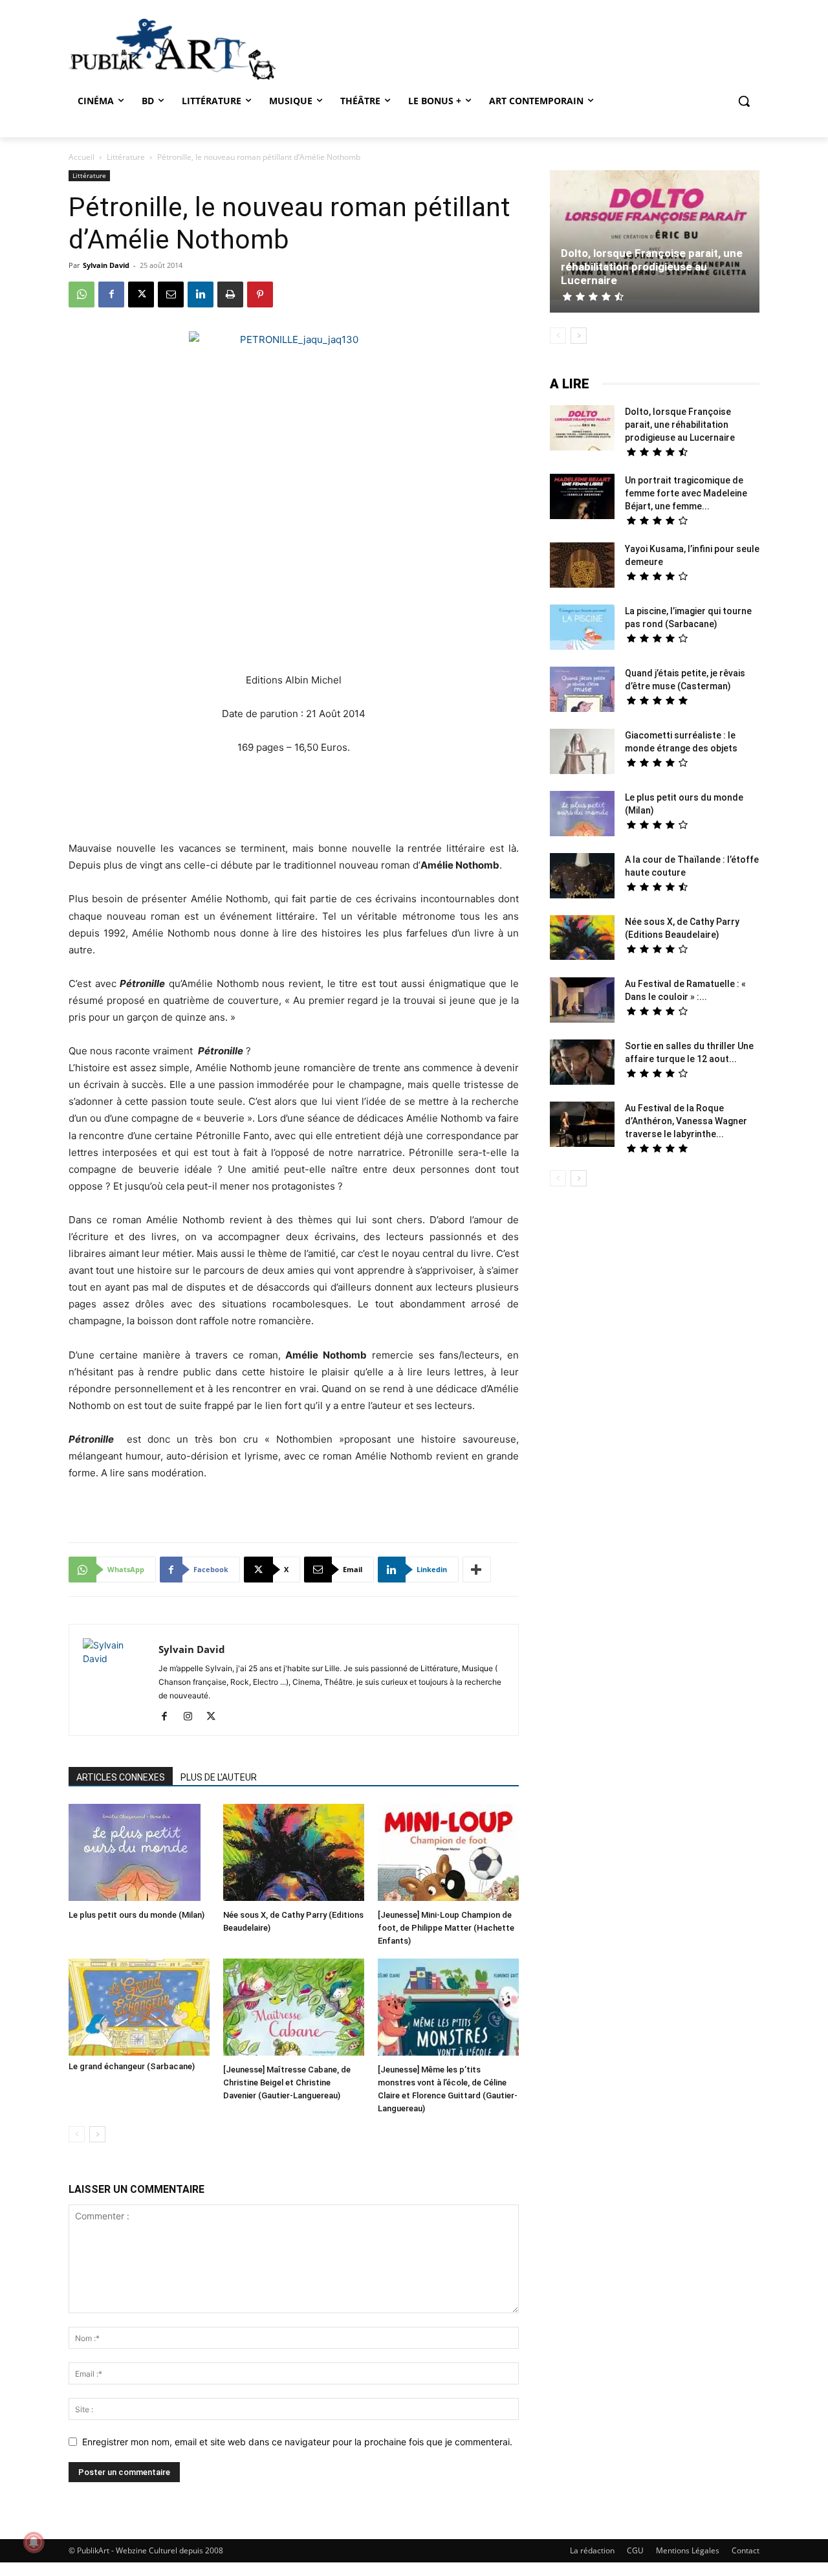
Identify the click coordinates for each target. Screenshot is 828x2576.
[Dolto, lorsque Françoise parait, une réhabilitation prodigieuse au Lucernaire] (655, 237)
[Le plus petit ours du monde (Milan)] (139, 1854)
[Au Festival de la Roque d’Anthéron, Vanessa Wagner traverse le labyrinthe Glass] (582, 1126)
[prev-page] (77, 2134)
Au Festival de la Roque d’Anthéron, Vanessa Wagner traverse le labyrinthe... (686, 1121)
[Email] (171, 294)
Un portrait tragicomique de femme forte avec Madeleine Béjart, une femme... (686, 493)
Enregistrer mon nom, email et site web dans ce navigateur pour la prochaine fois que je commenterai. (297, 2442)
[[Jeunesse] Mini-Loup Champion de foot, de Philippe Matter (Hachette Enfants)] (448, 1854)
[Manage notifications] (34, 2542)
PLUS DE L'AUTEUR (219, 1777)
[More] (477, 1570)
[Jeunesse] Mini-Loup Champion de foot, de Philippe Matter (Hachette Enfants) (446, 1928)
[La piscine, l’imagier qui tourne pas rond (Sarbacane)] (582, 627)
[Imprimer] (230, 294)
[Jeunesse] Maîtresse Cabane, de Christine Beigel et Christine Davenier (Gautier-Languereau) (287, 2082)
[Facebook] (111, 294)
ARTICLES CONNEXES (121, 1777)
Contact (746, 2550)
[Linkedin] (201, 294)
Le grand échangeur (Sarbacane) (132, 2066)
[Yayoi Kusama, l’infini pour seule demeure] (582, 567)
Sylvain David (106, 265)
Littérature (126, 157)
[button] (744, 101)
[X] (141, 294)
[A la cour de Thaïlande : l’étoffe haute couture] (582, 877)
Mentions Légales (688, 2550)
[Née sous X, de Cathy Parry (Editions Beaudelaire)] (294, 1854)
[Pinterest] (260, 294)
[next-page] (97, 2134)
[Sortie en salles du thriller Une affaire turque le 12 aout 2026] (582, 1064)
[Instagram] (192, 1717)
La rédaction (592, 2550)
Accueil (82, 157)
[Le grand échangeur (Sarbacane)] (139, 2007)
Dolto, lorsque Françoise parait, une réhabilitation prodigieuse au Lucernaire (652, 267)
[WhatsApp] (82, 294)
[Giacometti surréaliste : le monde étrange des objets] (582, 753)
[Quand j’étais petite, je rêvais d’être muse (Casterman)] (582, 691)
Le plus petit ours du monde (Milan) (136, 1915)
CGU (635, 2550)
